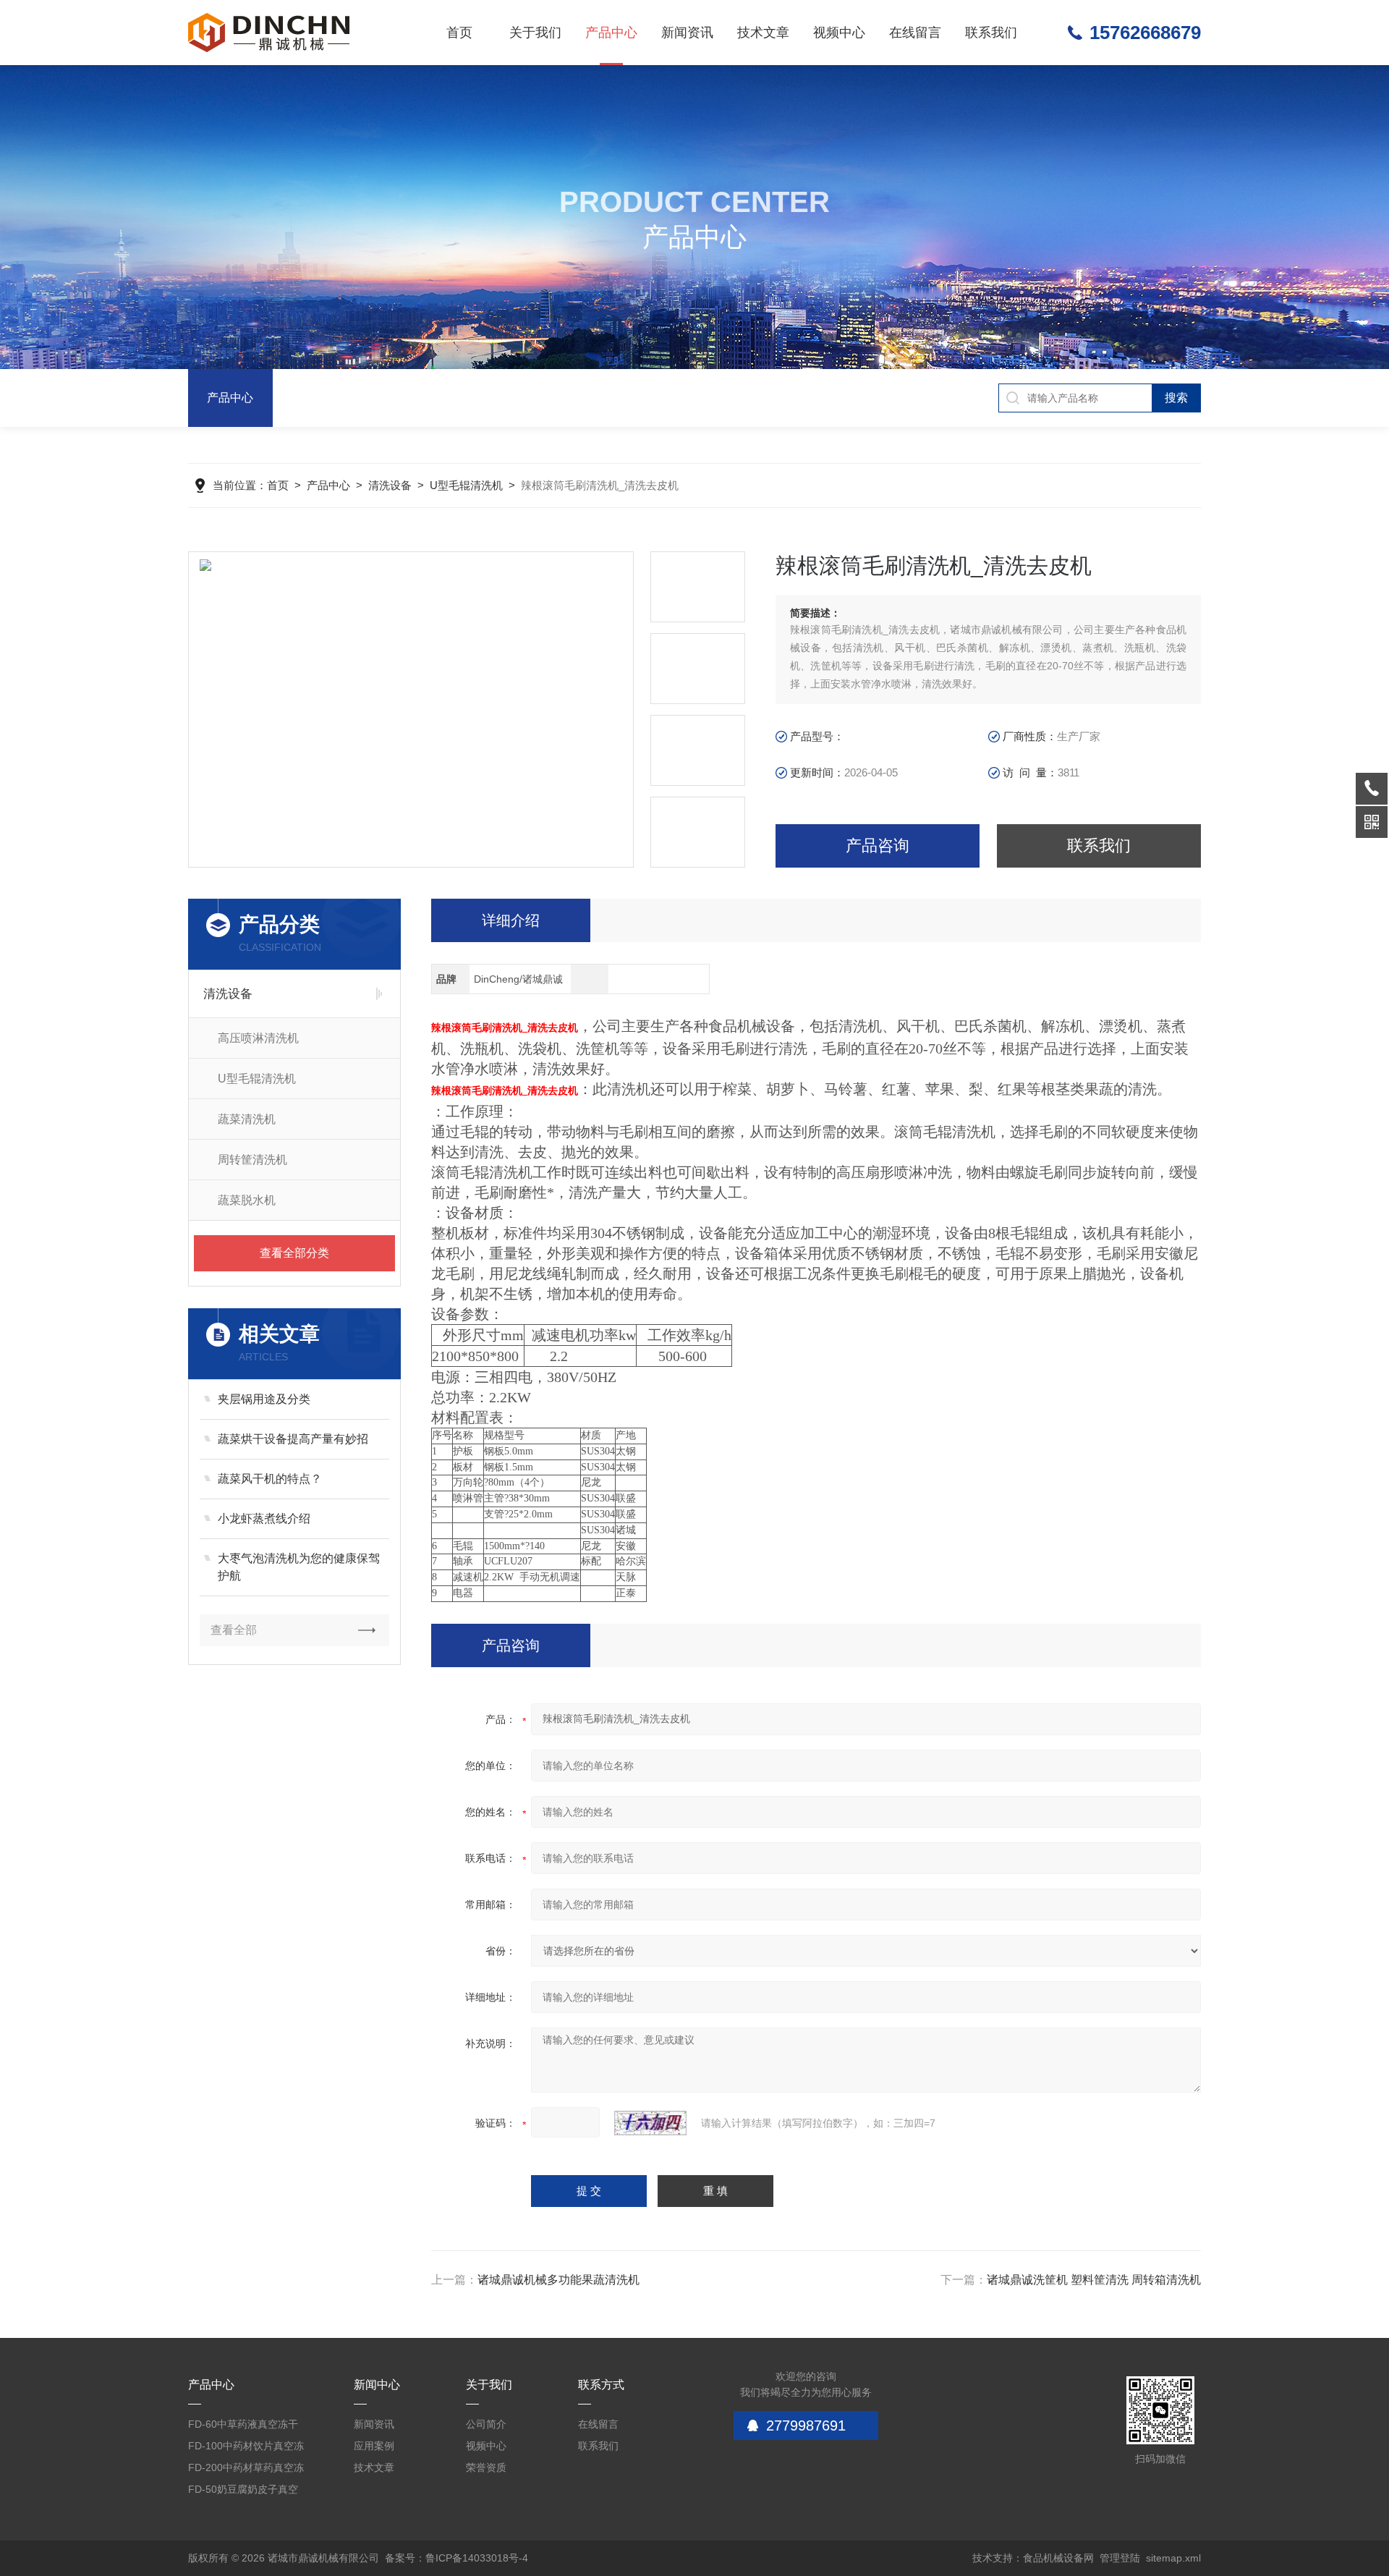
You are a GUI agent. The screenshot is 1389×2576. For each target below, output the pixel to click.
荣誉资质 (486, 2467)
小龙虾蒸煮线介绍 (264, 1518)
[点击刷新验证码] (650, 2123)
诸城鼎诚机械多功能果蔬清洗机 (558, 2280)
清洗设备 (390, 485)
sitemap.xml (1173, 2558)
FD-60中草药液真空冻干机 (243, 2427)
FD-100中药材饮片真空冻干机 (246, 2448)
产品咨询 (878, 846)
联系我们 (991, 33)
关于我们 (535, 33)
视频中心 (839, 33)
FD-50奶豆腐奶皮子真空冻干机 (243, 2492)
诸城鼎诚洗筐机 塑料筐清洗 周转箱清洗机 (1094, 2280)
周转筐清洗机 (252, 1160)
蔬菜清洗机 (247, 1119)
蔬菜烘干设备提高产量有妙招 (293, 1439)
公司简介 (486, 2424)
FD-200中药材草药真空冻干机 (246, 2470)
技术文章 (763, 33)
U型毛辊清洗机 (466, 485)
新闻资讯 (687, 33)
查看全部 (234, 1630)
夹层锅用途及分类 (264, 1399)
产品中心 (611, 33)
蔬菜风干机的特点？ (270, 1479)
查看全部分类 (294, 1253)
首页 (459, 33)
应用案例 (374, 2446)
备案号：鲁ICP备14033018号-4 (456, 2558)
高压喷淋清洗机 (258, 1038)
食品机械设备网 (1058, 2558)
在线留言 (915, 33)
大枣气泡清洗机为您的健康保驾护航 (299, 1567)
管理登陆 (1120, 2558)
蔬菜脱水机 (247, 1200)
